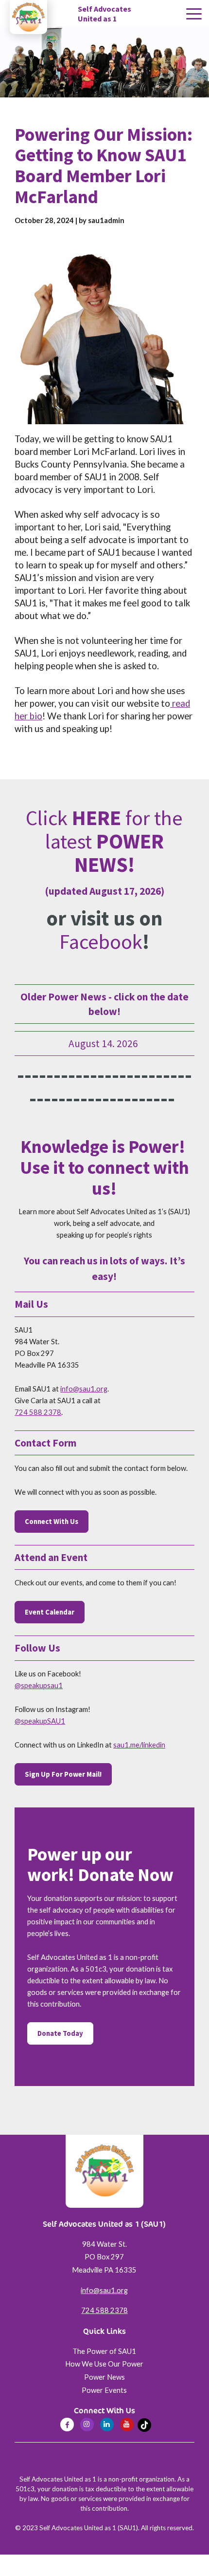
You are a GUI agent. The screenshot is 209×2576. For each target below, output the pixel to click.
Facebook (101, 941)
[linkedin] (107, 2425)
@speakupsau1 (39, 1685)
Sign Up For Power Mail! (63, 1774)
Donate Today (60, 2033)
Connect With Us (52, 1522)
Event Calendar (50, 1612)
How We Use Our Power (104, 2364)
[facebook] (67, 2425)
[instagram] (87, 2425)
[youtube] (127, 2425)
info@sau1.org (84, 1389)
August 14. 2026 (104, 1044)
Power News (104, 2377)
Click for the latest (104, 841)
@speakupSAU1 (40, 1721)
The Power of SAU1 (104, 2351)
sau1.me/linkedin (139, 1745)
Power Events (104, 2390)
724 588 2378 (38, 1412)
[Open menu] (194, 14)
